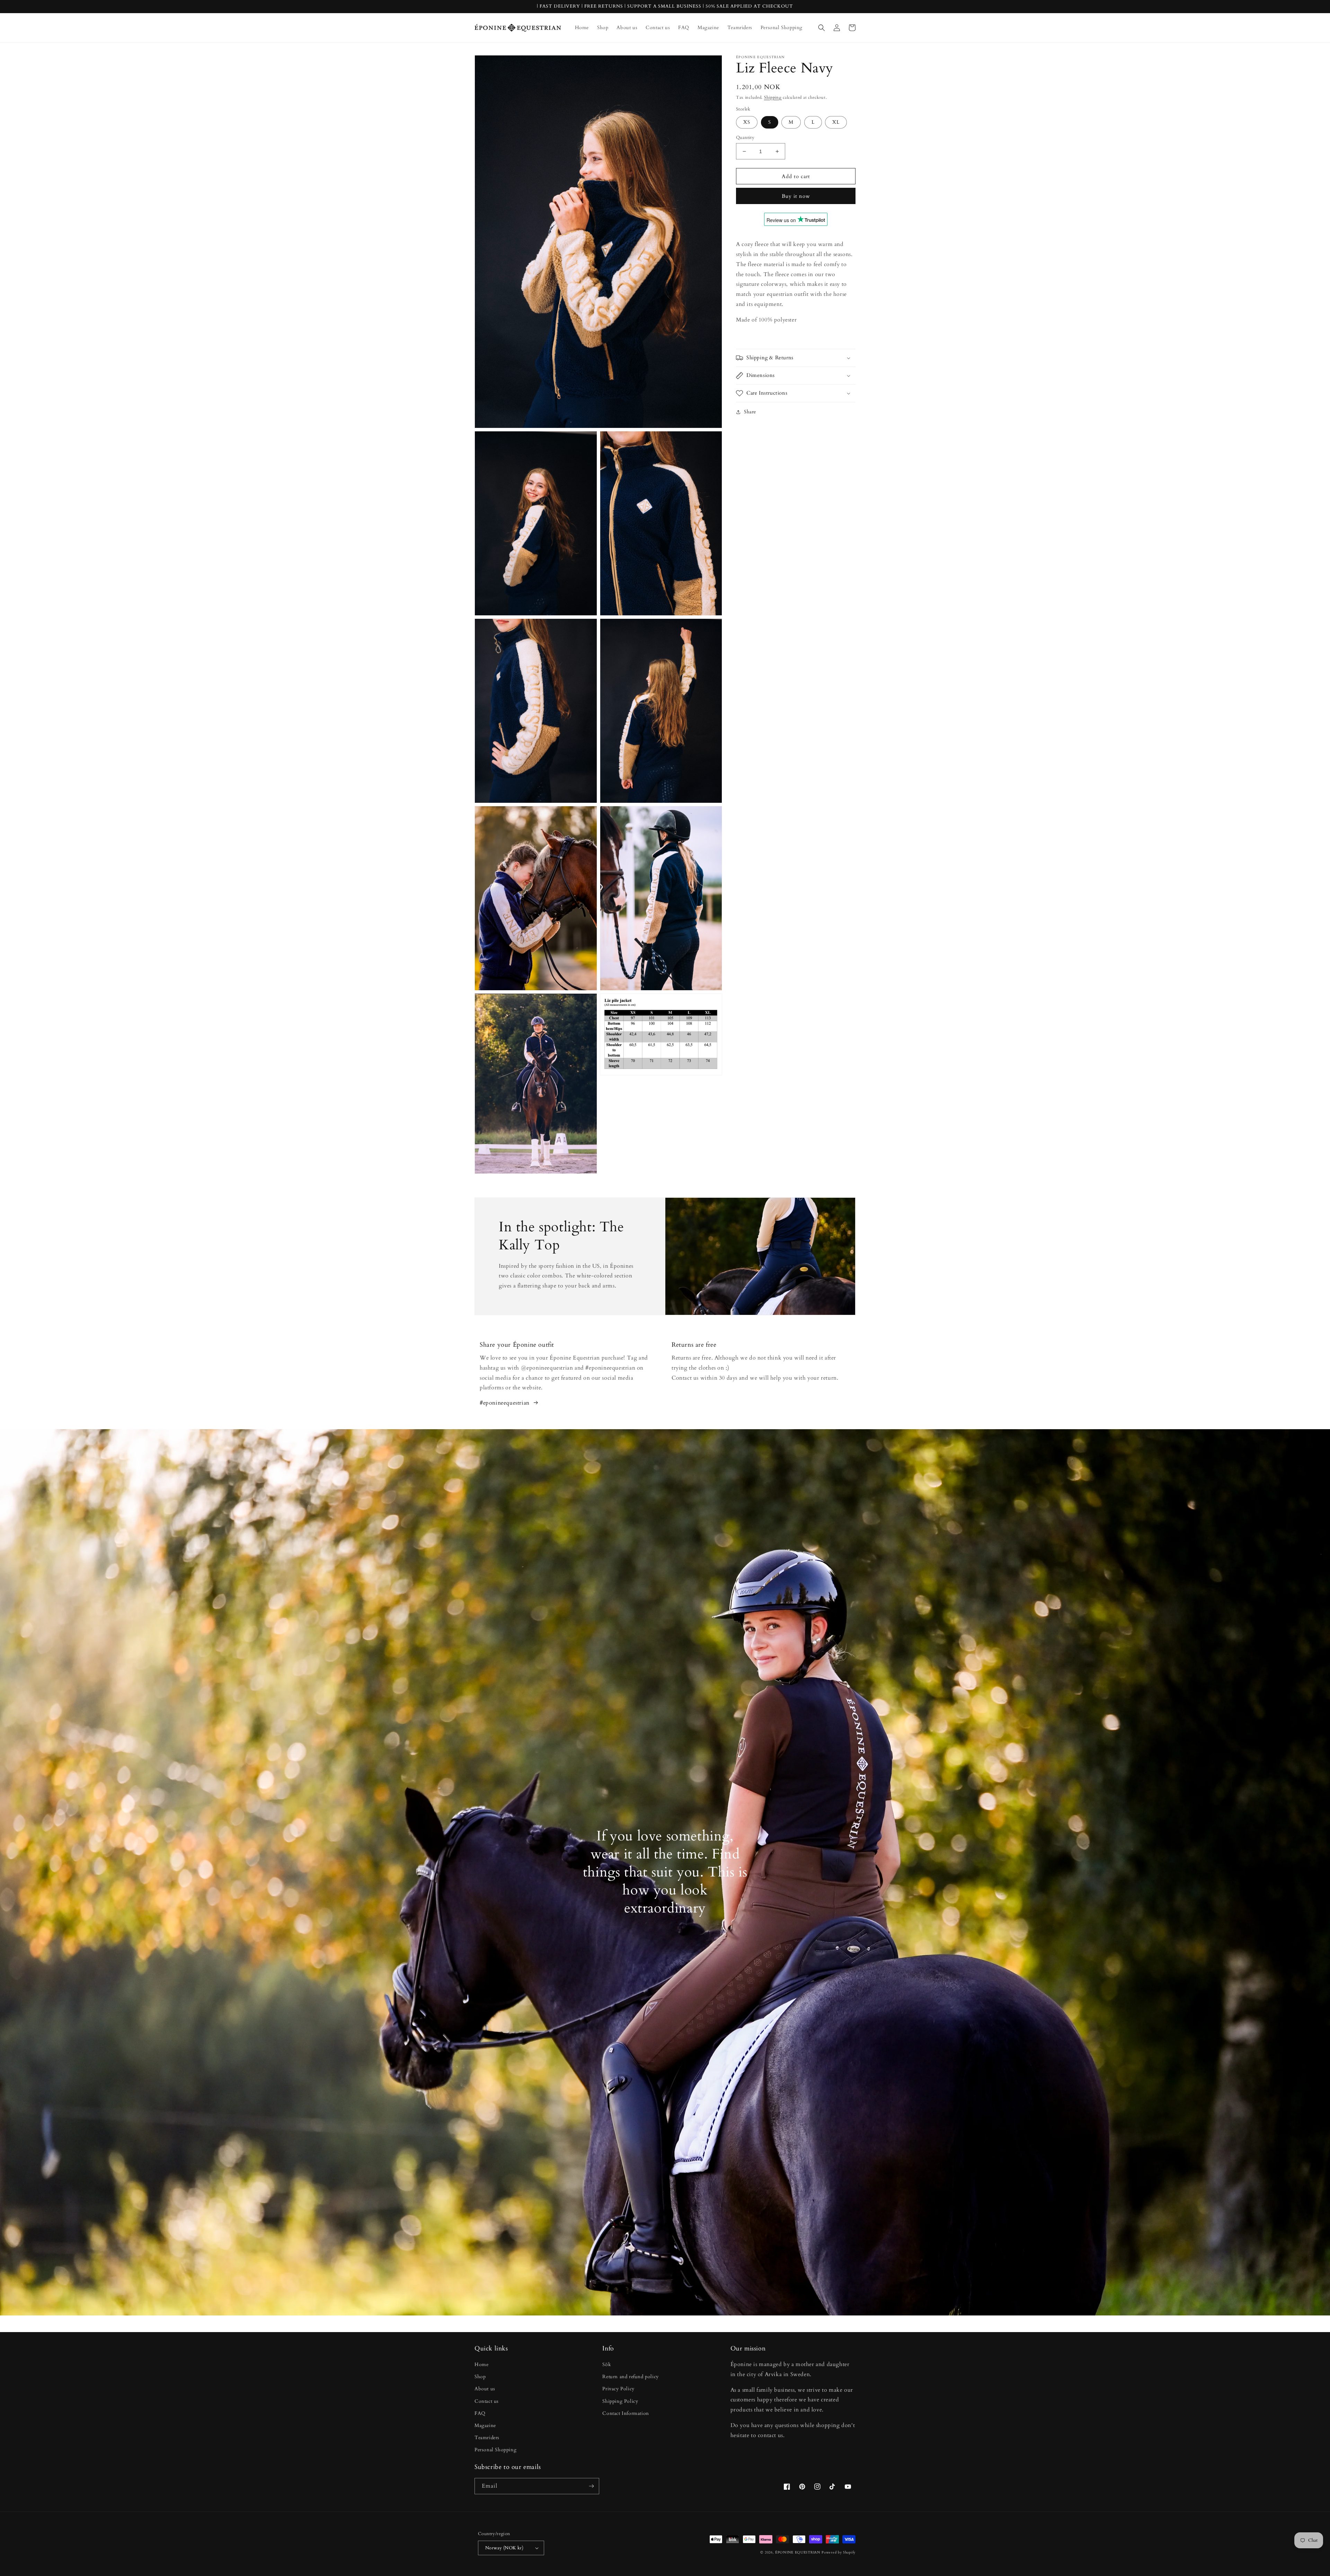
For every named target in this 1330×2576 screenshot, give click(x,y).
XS (747, 122)
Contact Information (626, 2413)
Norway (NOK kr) (504, 2548)
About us (485, 2389)
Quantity (745, 138)
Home (481, 2364)
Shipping (773, 97)
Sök (607, 2364)
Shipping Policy (620, 2401)
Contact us (487, 2401)
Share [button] (750, 412)
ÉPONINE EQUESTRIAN (798, 2552)
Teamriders (487, 2438)
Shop (480, 2377)
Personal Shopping (495, 2450)
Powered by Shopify (839, 2552)
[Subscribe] (591, 2486)
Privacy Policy (618, 2389)
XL (836, 122)
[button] (822, 28)
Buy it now (796, 196)
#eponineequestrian (505, 1403)
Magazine (485, 2425)
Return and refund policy (630, 2377)
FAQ (480, 2413)
